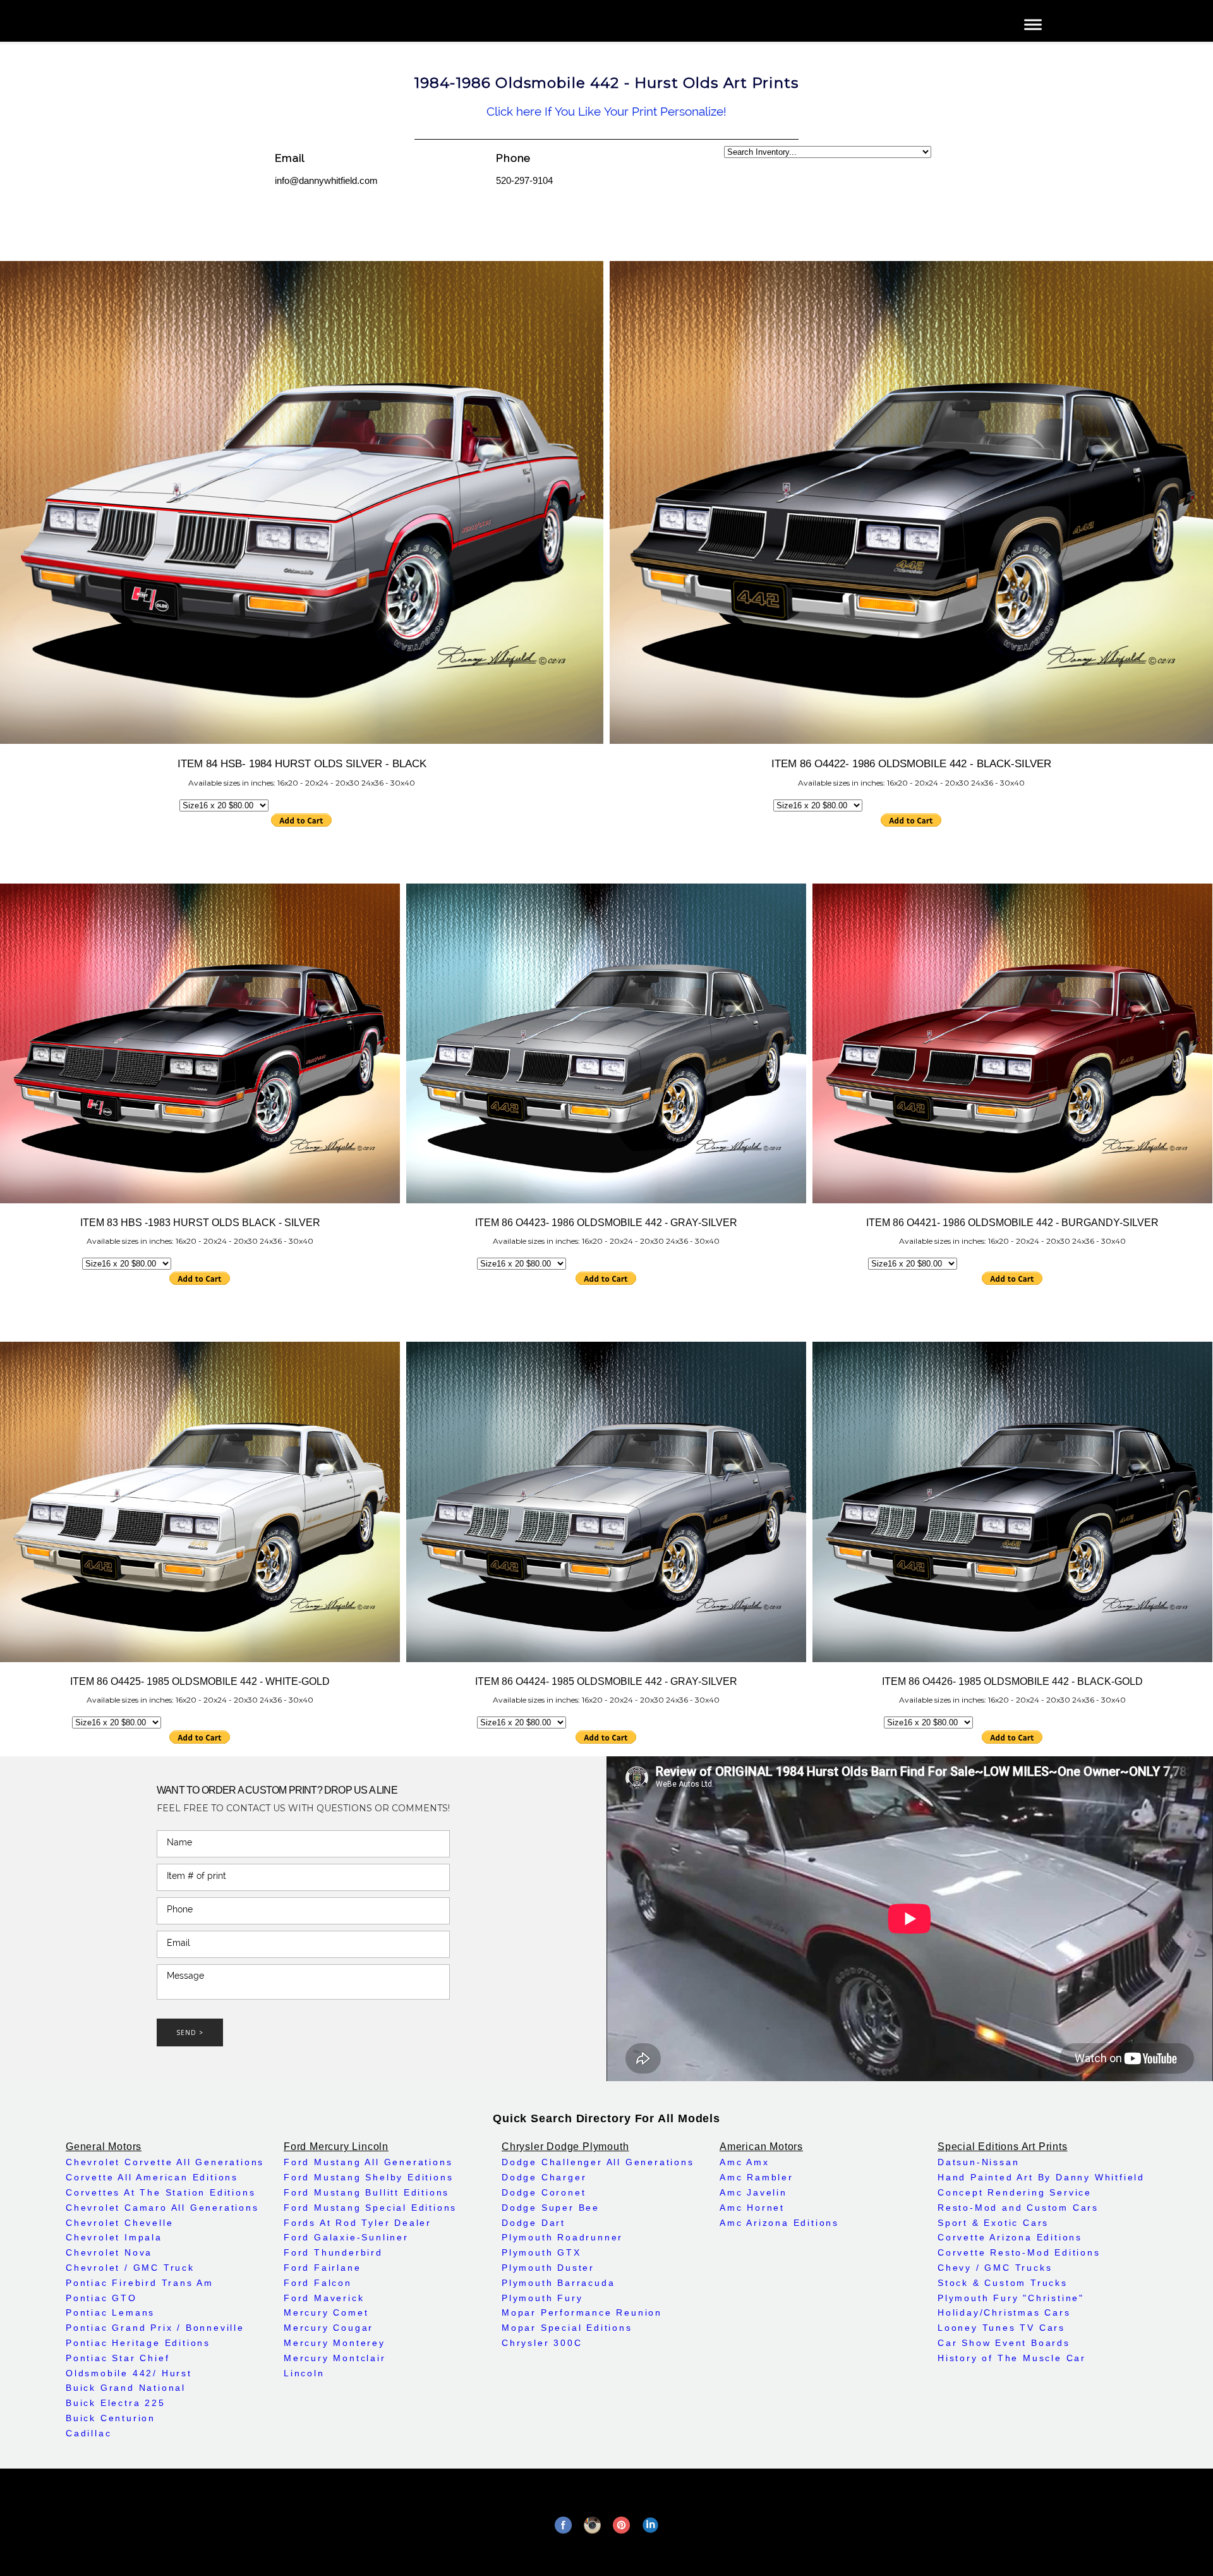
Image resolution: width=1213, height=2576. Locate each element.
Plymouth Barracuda (558, 2283)
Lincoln (304, 2373)
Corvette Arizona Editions (1010, 2237)
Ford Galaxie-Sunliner (346, 2237)
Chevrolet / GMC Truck (130, 2268)
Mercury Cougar (329, 2328)
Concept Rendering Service (1015, 2192)
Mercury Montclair (335, 2358)
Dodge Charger (544, 2177)
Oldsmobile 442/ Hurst (129, 2373)
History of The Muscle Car (1012, 2358)
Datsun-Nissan (978, 2162)
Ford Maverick (324, 2298)
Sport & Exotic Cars (993, 2223)
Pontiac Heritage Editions (138, 2343)
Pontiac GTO (101, 2298)
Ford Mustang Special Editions (370, 2208)
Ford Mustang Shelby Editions (368, 2177)
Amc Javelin (753, 2192)
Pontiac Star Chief (118, 2358)
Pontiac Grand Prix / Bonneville (155, 2328)
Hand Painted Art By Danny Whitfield (1041, 2177)
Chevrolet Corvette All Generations (165, 2162)
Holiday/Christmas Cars (1004, 2312)
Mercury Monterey (335, 2343)
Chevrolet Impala (114, 2237)
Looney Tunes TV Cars (1001, 2328)
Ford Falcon (318, 2283)
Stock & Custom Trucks (1003, 2283)
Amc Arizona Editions (779, 2223)
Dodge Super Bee (551, 2208)
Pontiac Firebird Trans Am (140, 2283)
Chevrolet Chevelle (119, 2223)
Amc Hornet (752, 2208)
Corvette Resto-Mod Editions (1019, 2252)
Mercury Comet (326, 2312)
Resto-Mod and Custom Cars (1018, 2208)
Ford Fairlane (322, 2268)
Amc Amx (745, 2162)
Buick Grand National (126, 2388)
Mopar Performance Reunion (582, 2312)
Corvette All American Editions (152, 2177)
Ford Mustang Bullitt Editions (366, 2192)
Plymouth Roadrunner (562, 2237)
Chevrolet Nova (109, 2252)
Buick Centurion (111, 2418)
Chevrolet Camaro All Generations (162, 2208)
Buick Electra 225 (116, 2403)
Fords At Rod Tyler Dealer (358, 2223)
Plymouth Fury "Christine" (1011, 2298)
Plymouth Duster (548, 2268)
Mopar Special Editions (567, 2328)
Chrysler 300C (542, 2343)
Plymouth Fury (542, 2298)
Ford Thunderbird (333, 2252)
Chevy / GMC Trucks (995, 2268)
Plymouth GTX (541, 2252)
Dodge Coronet (544, 2192)
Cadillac (88, 2433)
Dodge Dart (534, 2223)
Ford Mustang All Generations (368, 2162)
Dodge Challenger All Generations (598, 2162)
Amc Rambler (757, 2177)
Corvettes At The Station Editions (160, 2192)
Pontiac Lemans (110, 2312)
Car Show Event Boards (1004, 2343)
